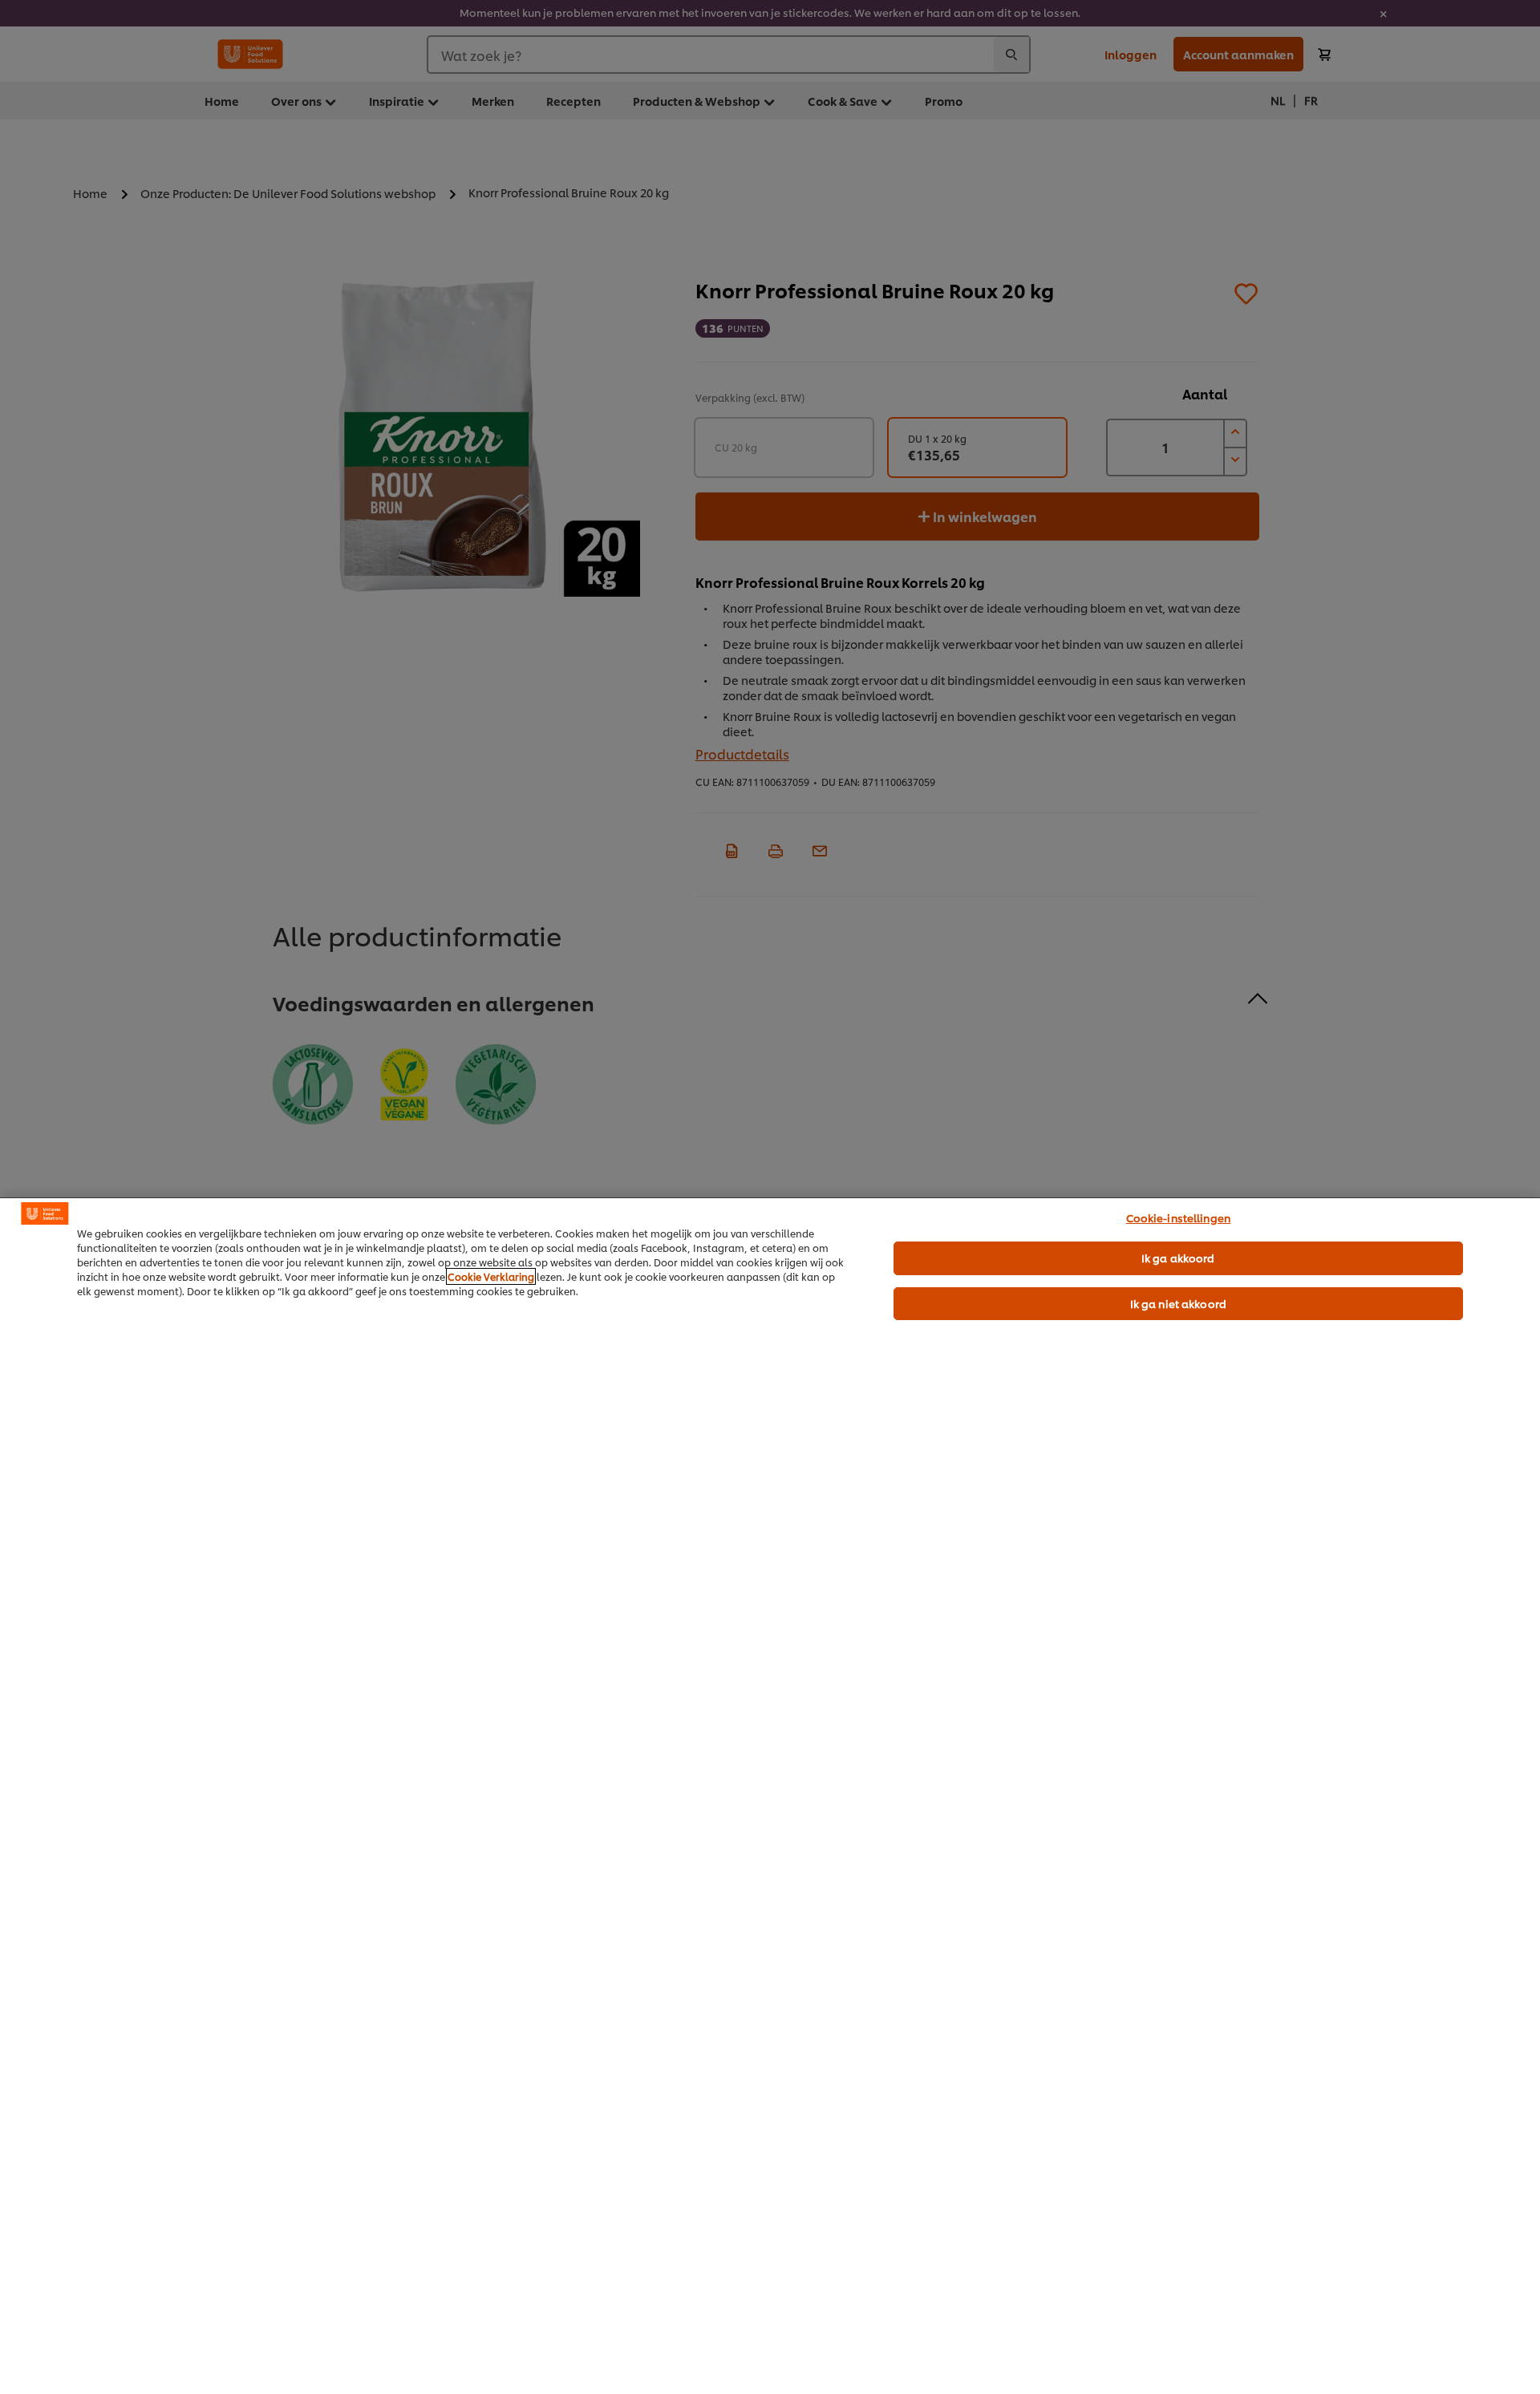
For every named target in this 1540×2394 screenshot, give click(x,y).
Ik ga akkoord (1178, 1258)
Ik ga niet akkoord (1178, 1303)
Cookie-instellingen (1178, 1217)
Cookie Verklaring (491, 1276)
